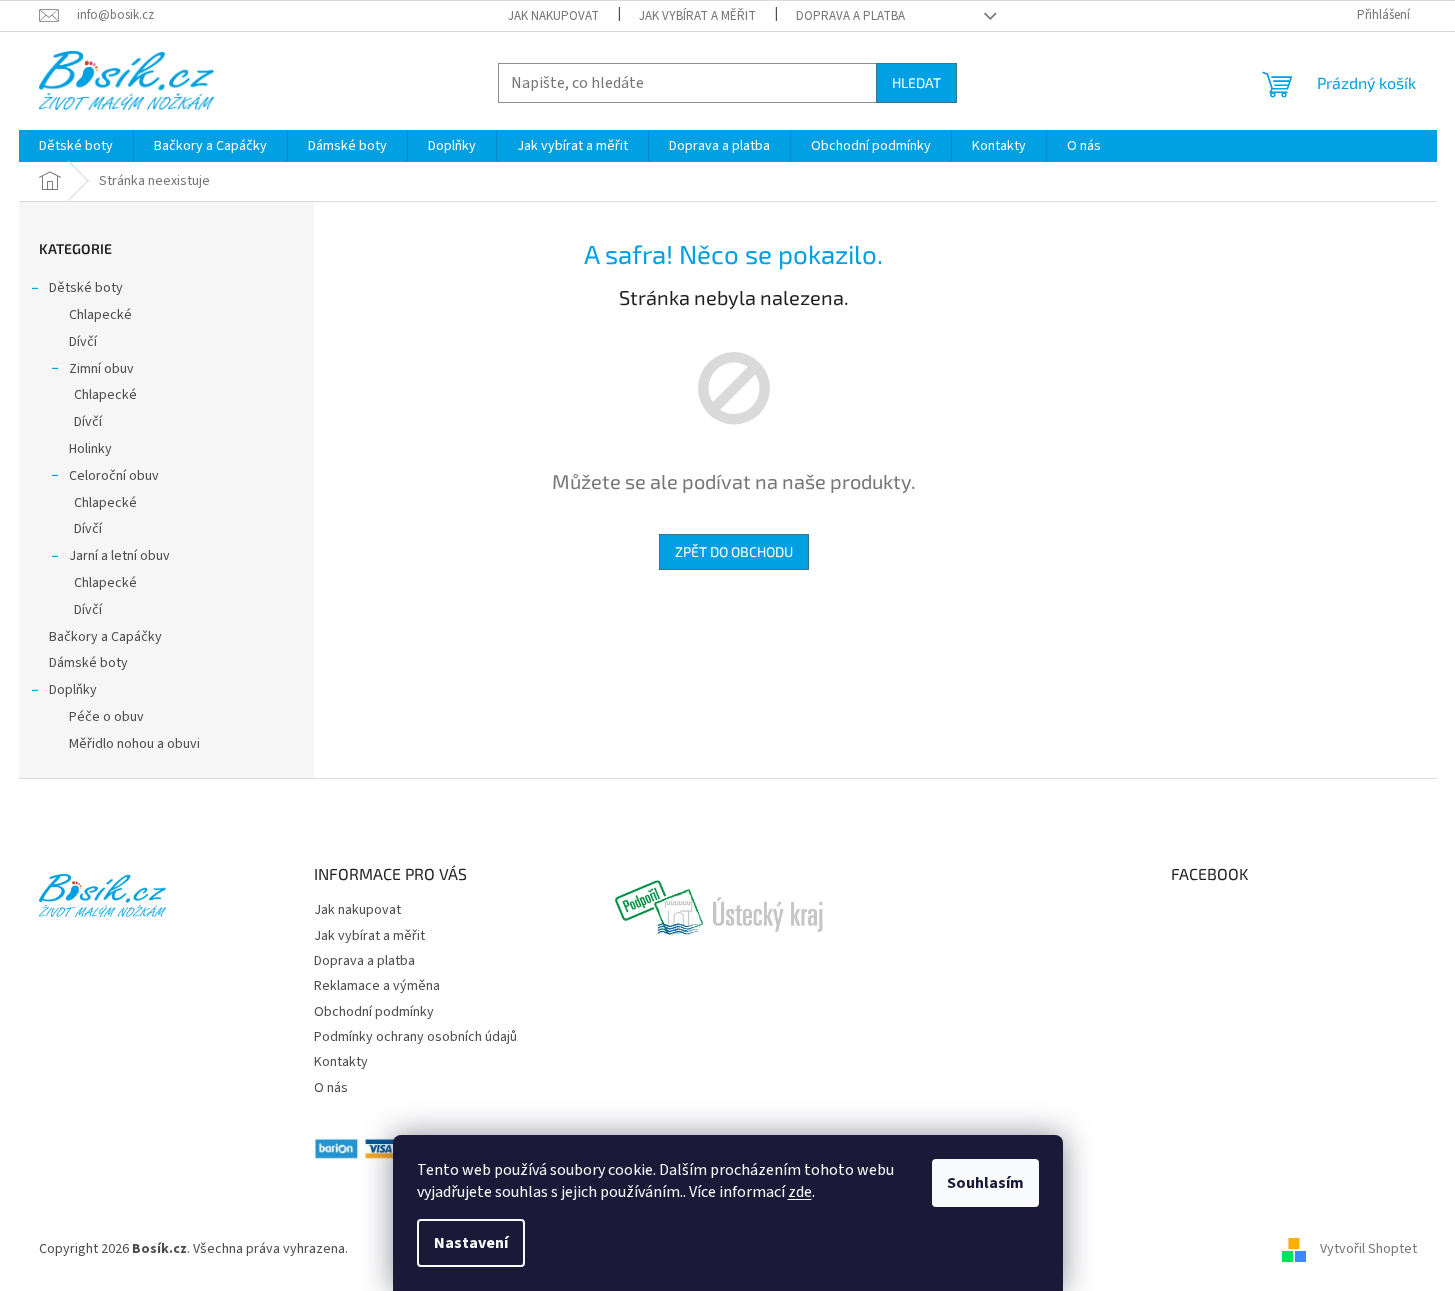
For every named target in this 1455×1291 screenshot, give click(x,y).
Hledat (916, 82)
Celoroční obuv (114, 476)
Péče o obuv (106, 717)
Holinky (90, 449)
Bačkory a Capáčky (105, 637)
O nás (331, 1088)
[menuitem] (76, 146)
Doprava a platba (850, 16)
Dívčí (83, 342)
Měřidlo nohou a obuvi (134, 744)
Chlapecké (100, 315)
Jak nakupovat (553, 16)
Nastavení (471, 1243)
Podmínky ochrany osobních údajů (415, 1037)
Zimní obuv (101, 369)
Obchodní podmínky (374, 1012)
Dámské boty (88, 663)
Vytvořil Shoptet (1368, 1249)
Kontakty (341, 1062)
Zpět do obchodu (734, 551)
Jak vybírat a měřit (697, 16)
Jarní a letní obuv (119, 556)
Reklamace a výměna (377, 986)
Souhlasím (985, 1183)
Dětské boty (86, 288)
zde (800, 1192)
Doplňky (73, 690)
